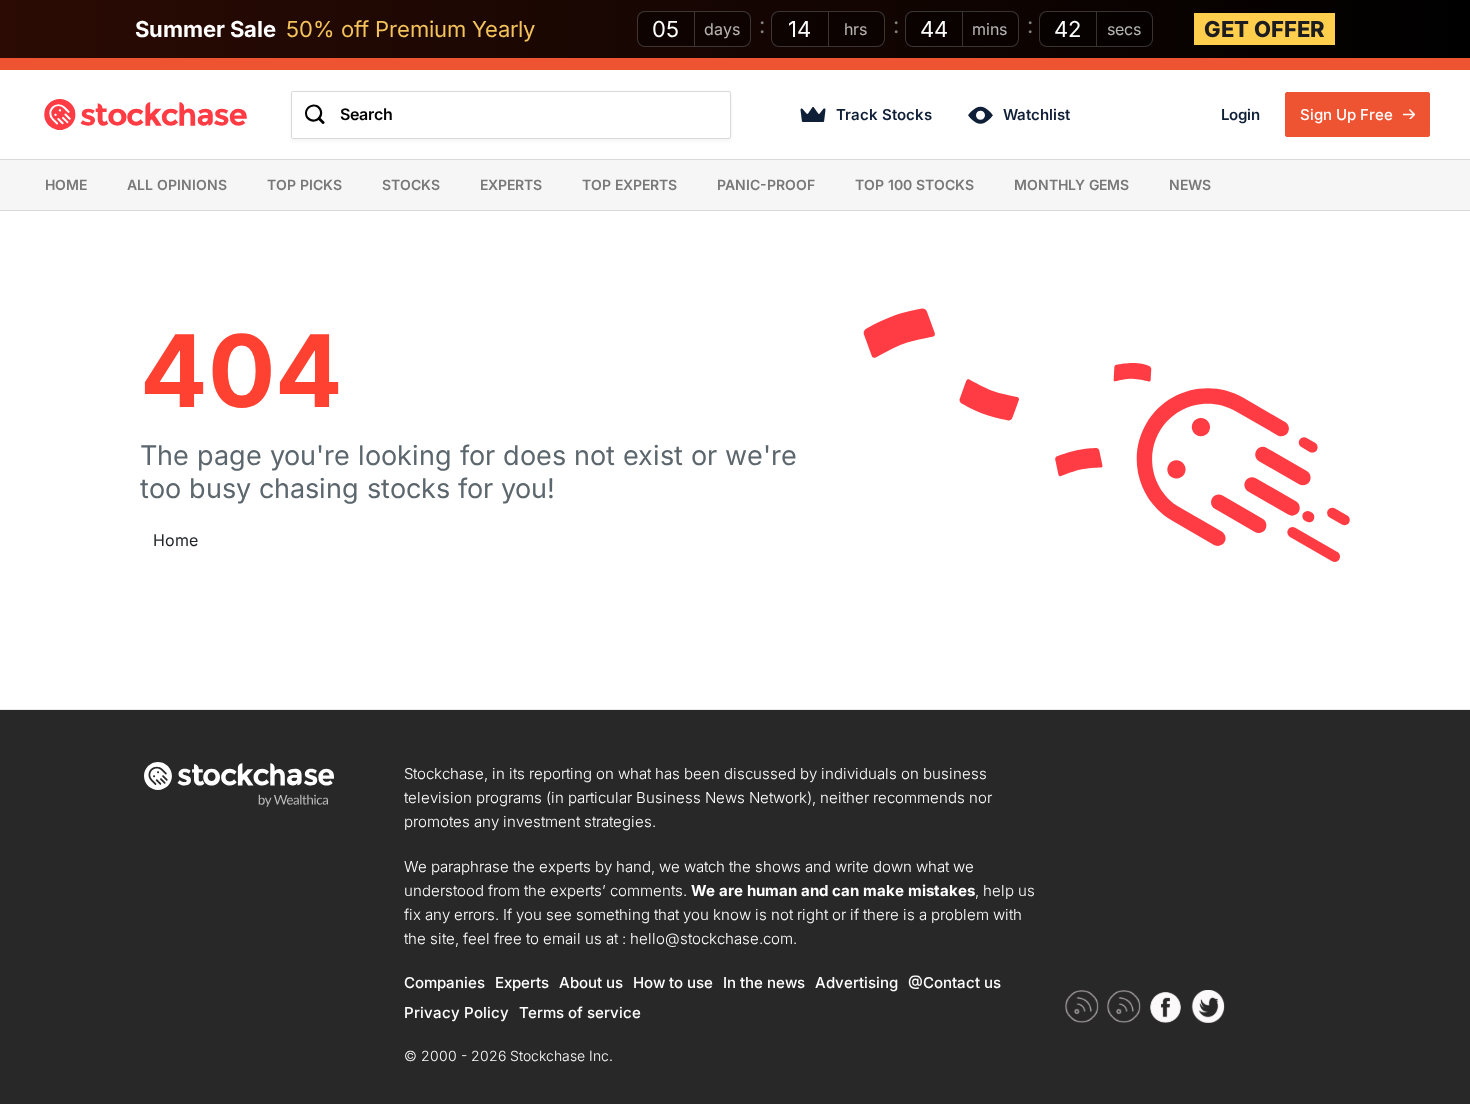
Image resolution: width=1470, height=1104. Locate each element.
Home (66, 184)
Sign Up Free (1348, 114)
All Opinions (177, 184)
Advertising (856, 982)
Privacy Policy (456, 1012)
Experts (511, 184)
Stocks (411, 184)
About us (591, 982)
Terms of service (580, 1012)
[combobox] (511, 115)
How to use (673, 982)
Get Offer (1264, 29)
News (1190, 184)
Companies (444, 982)
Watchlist (1036, 114)
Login (1240, 114)
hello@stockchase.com (711, 938)
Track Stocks (884, 114)
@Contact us (954, 982)
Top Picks (304, 184)
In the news (764, 982)
